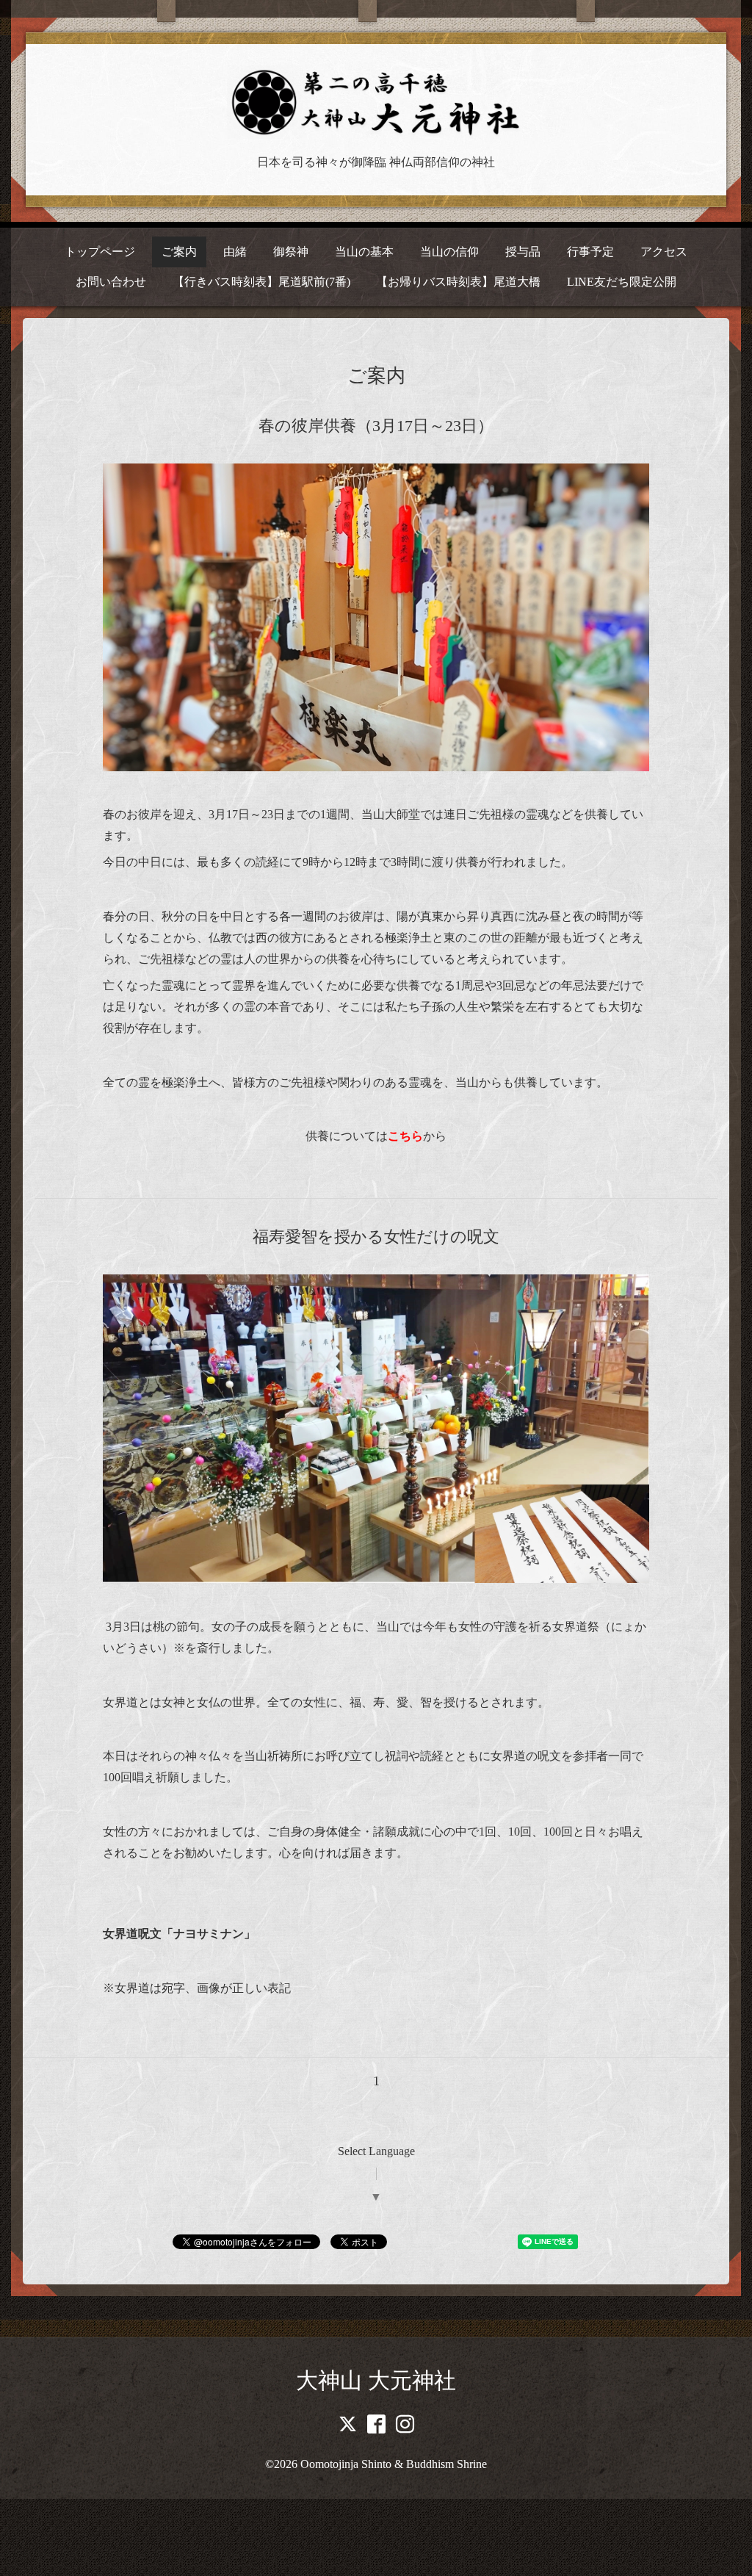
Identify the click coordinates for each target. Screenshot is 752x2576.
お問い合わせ (111, 282)
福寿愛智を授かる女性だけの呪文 (376, 1237)
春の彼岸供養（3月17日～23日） (376, 426)
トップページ (100, 252)
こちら (405, 1136)
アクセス (664, 252)
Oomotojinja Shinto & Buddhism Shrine (394, 2464)
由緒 (235, 252)
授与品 (523, 252)
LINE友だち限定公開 (622, 282)
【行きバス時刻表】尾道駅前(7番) (261, 282)
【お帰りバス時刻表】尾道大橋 (458, 282)
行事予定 (590, 252)
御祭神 (291, 252)
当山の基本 (364, 252)
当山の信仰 (449, 252)
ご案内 (179, 252)
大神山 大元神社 (376, 2380)
